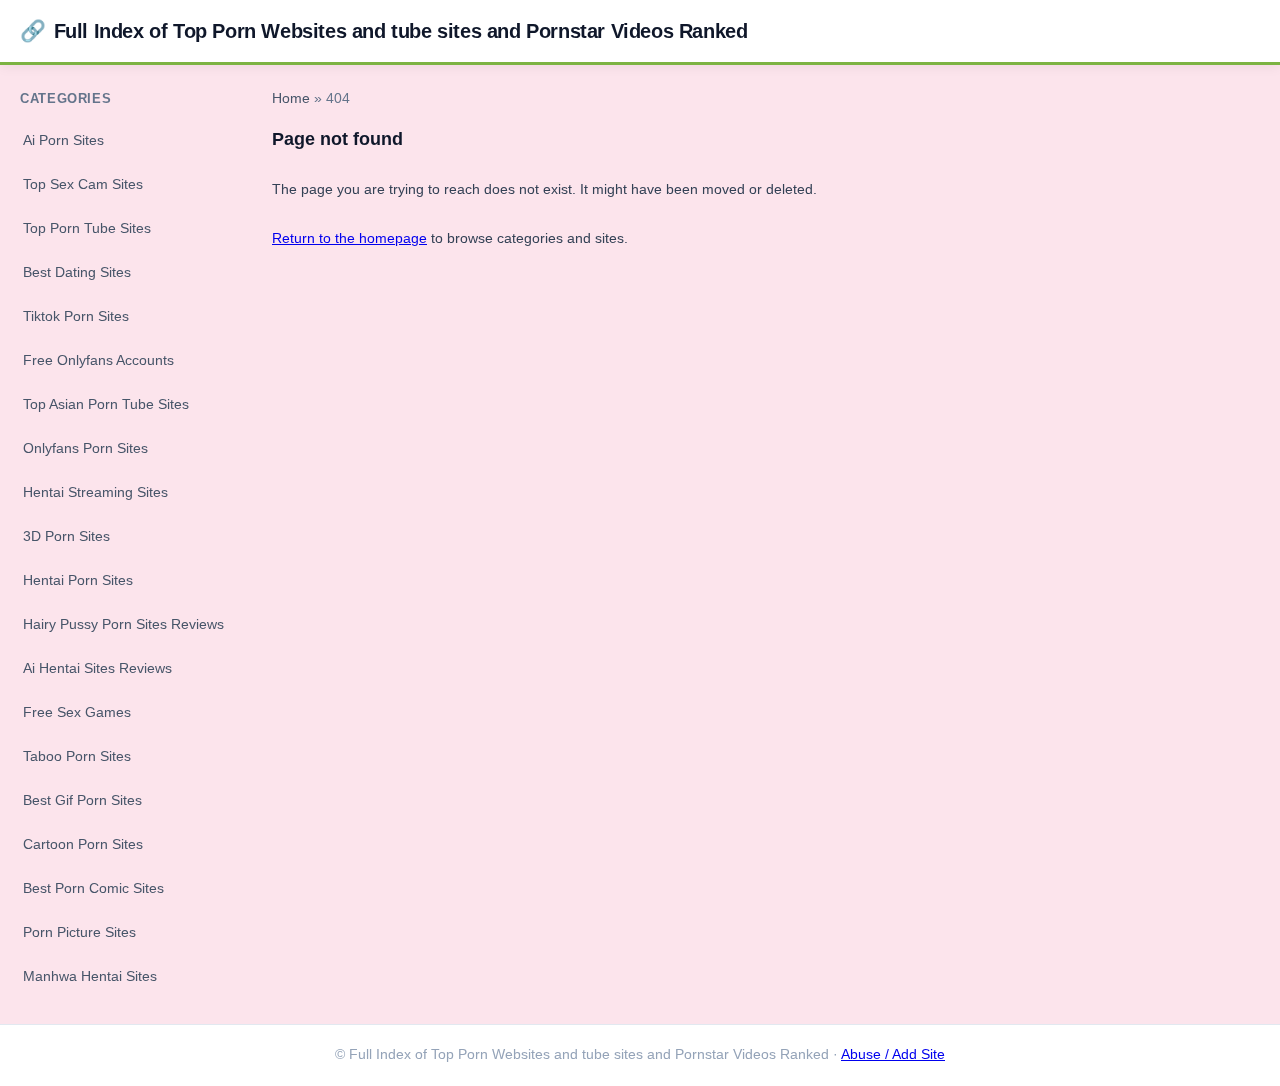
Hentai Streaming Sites (95, 492)
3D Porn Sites (66, 536)
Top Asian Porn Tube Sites (106, 404)
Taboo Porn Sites (77, 756)
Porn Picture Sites (79, 932)
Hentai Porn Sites (78, 580)
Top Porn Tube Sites (87, 228)
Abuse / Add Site (893, 1054)
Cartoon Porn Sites (83, 844)
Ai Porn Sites (63, 140)
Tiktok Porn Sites (76, 316)
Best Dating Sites (77, 272)
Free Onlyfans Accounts (98, 360)
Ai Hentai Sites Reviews (97, 668)
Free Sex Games (77, 712)
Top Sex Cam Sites (83, 184)
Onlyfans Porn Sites (85, 448)
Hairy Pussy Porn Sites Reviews (123, 624)
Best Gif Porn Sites (82, 800)
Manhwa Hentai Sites (90, 976)
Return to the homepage (349, 238)
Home (291, 98)
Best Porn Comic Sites (93, 888)
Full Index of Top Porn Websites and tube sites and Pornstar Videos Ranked (383, 30)
